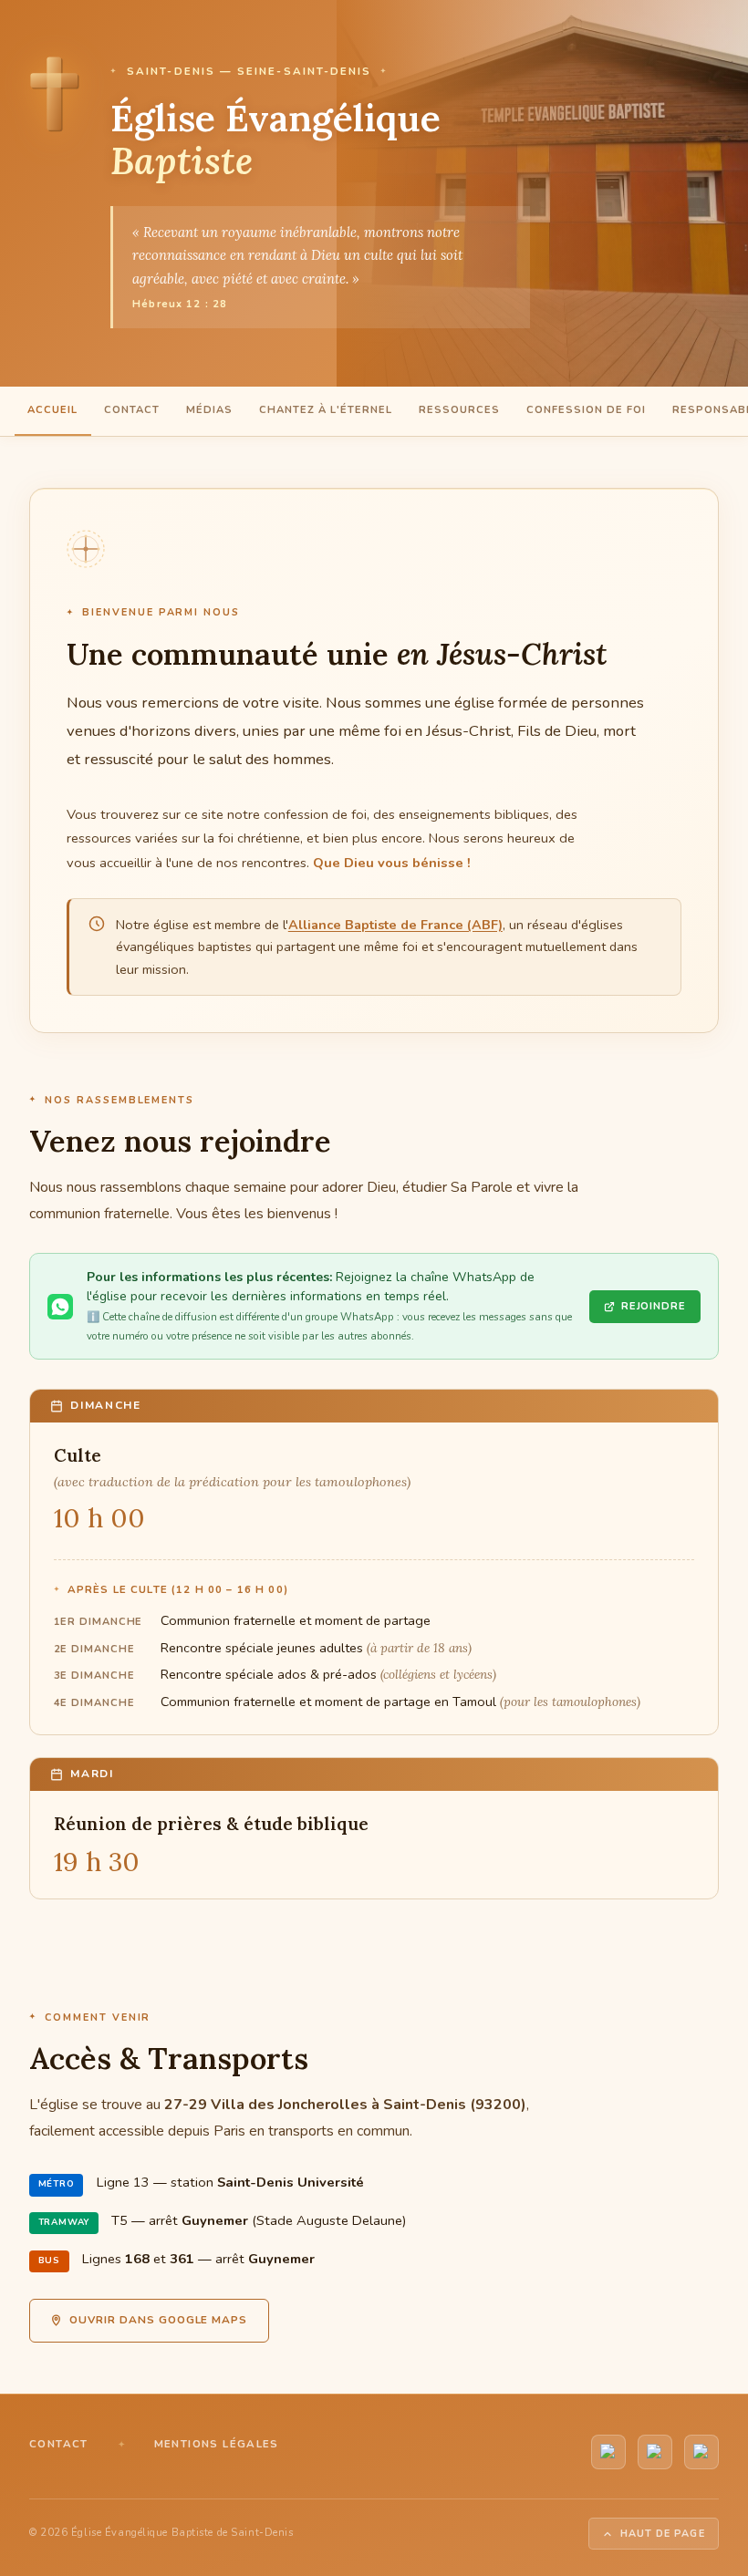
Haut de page (663, 2534)
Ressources (459, 410)
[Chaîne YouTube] (608, 2452)
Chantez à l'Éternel (326, 410)
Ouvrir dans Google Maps (158, 2320)
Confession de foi (586, 410)
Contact (132, 410)
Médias (209, 410)
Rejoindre (654, 1306)
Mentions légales (217, 2444)
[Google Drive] (701, 2452)
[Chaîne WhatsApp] (655, 2452)
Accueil (52, 410)
